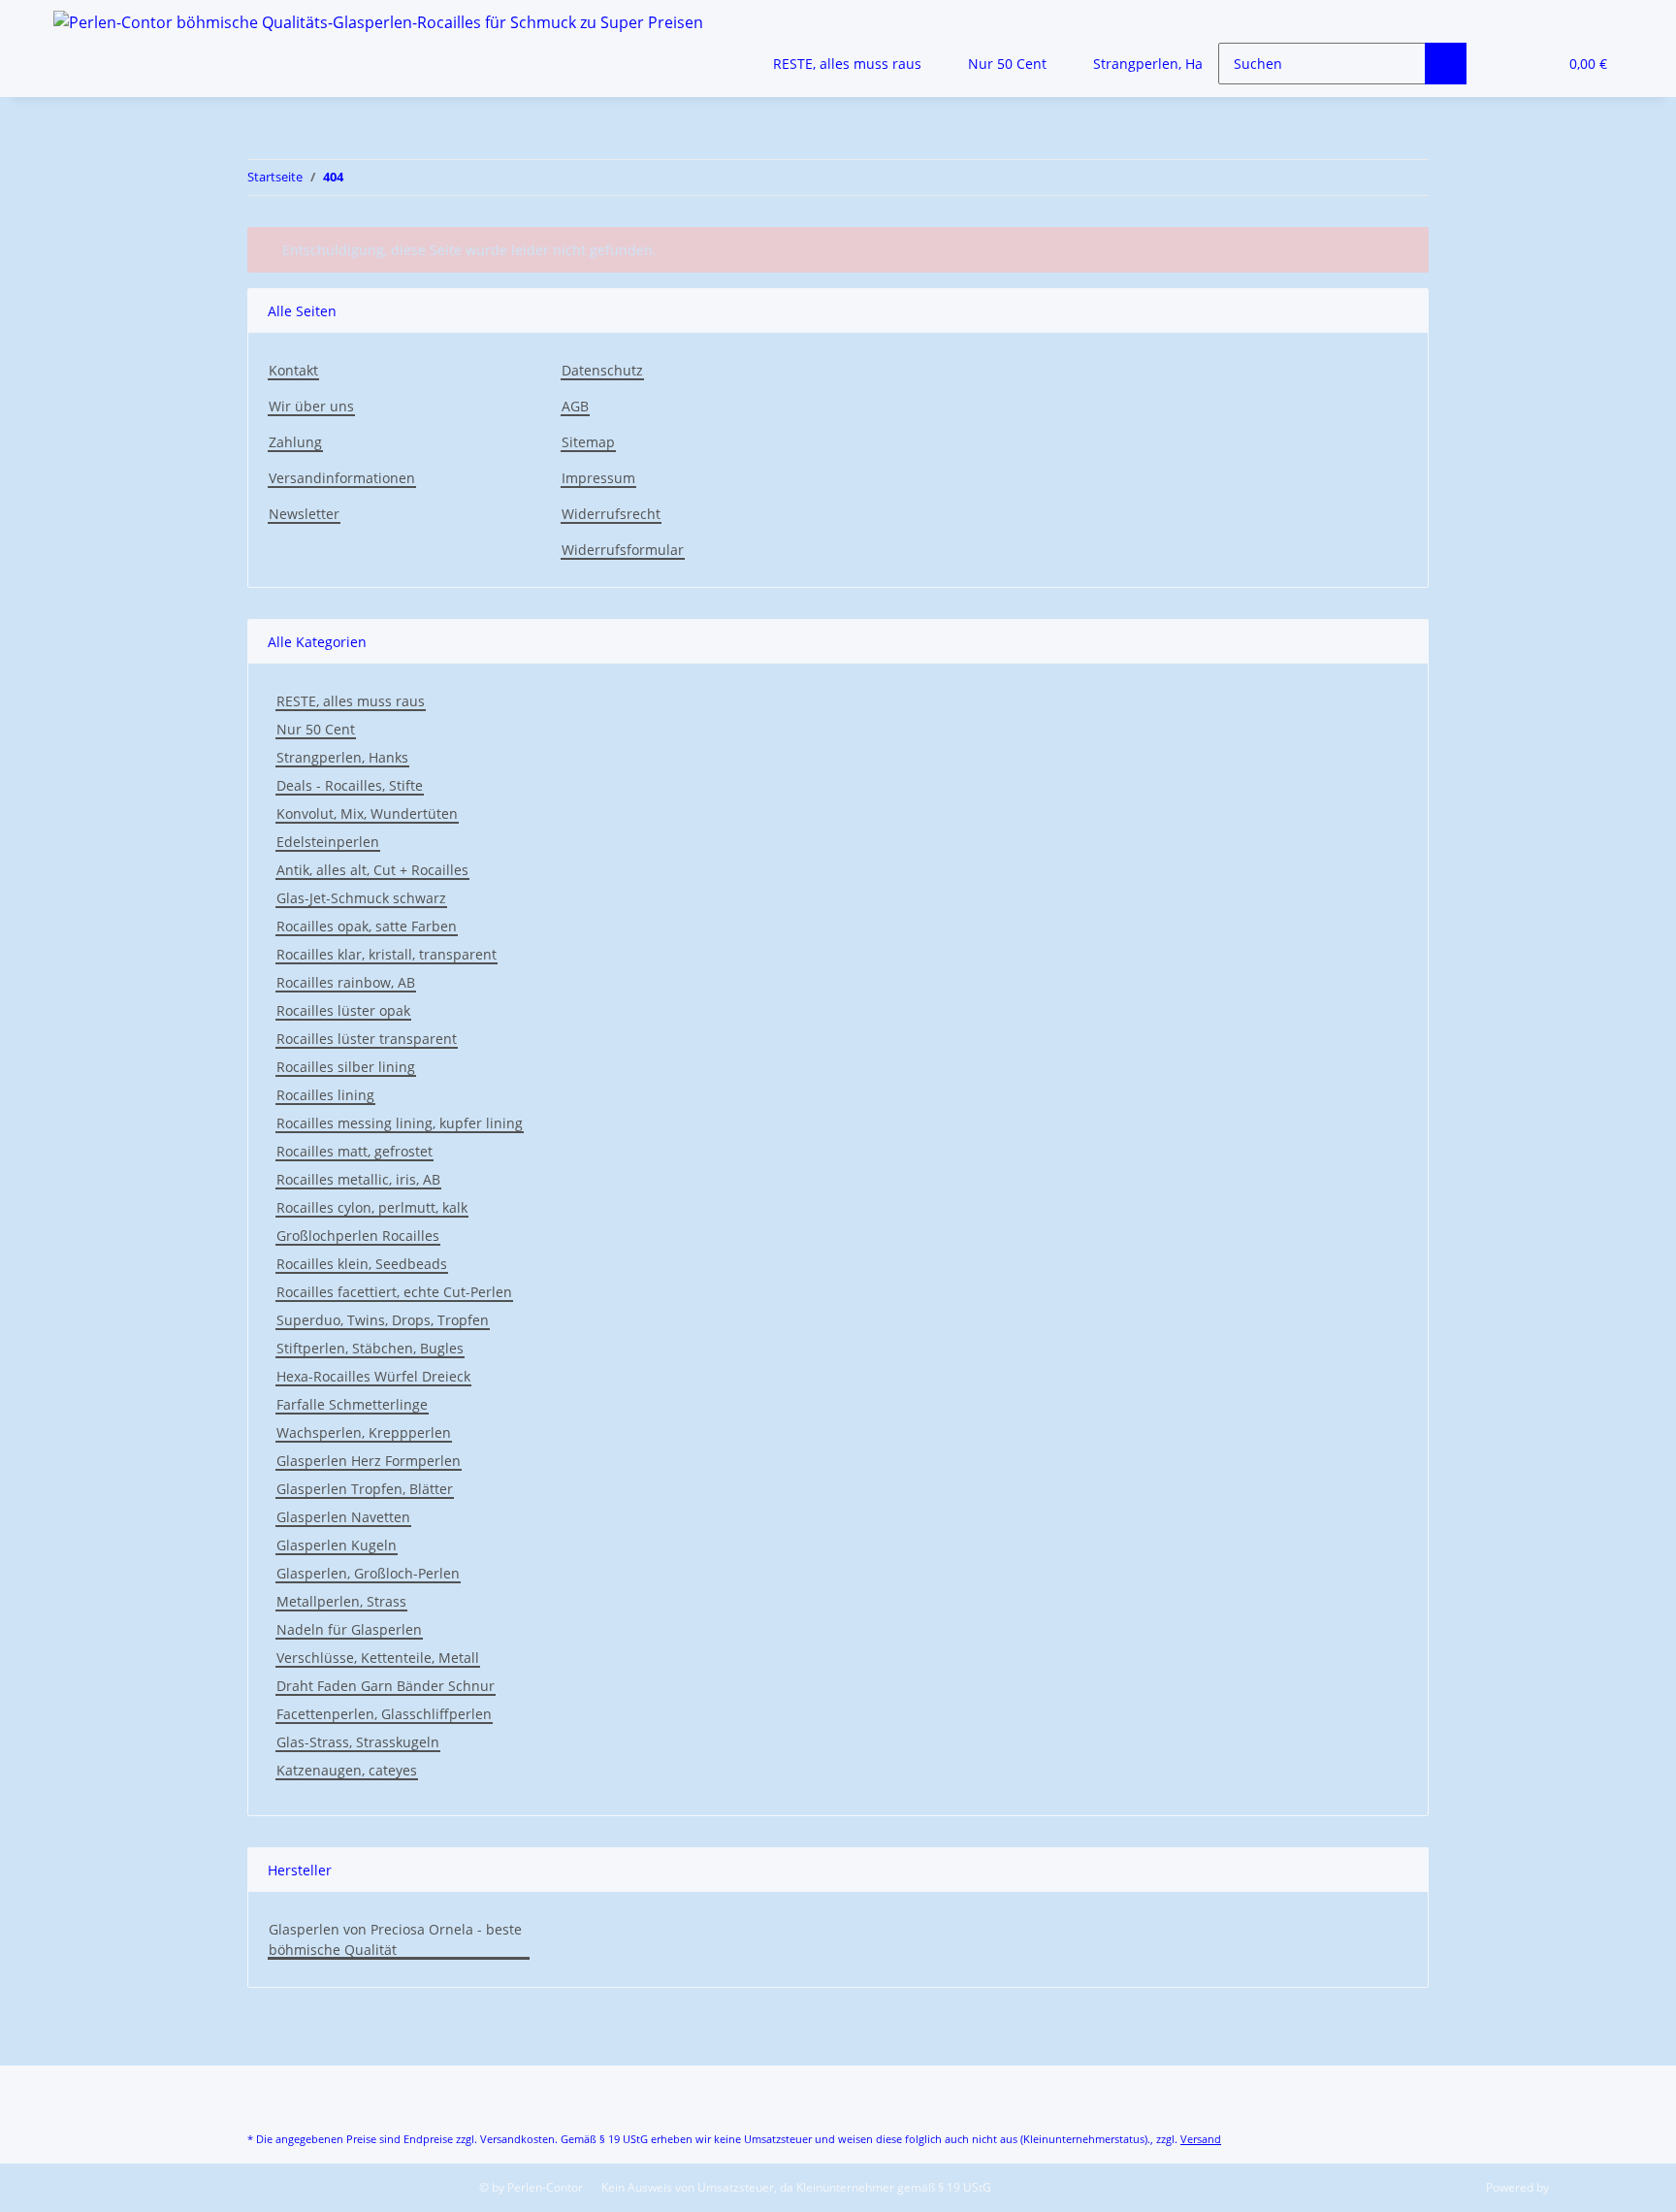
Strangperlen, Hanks (342, 757)
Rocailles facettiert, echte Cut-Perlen (394, 1292)
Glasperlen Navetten (343, 1517)
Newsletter (304, 514)
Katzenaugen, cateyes (347, 1770)
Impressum (598, 478)
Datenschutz (602, 370)
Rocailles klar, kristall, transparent (387, 954)
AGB (575, 406)
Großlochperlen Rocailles (358, 1236)
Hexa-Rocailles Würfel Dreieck (373, 1376)
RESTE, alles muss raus (351, 701)
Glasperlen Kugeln (337, 1545)
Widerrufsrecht (611, 514)
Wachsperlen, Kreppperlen (364, 1432)
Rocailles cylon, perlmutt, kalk (372, 1207)
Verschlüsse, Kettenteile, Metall (378, 1658)
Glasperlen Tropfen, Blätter (365, 1489)
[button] (1503, 64)
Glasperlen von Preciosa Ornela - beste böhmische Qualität (395, 1939)
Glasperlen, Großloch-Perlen (368, 1573)
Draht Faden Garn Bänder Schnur (386, 1686)
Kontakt (293, 370)
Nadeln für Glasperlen (349, 1629)
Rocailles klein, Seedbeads (362, 1264)
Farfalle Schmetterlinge (352, 1404)
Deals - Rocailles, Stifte (350, 785)
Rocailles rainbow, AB (346, 982)
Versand (1201, 2139)
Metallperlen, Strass (341, 1601)
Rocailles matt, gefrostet (355, 1151)
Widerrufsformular (623, 550)
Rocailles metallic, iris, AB (358, 1179)
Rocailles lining (325, 1095)
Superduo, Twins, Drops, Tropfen (383, 1320)
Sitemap (588, 442)
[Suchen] (1446, 64)
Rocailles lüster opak (343, 1010)
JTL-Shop (1575, 2187)
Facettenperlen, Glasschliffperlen (384, 1714)
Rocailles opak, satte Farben (367, 926)
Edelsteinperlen (328, 842)
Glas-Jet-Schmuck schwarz (361, 898)
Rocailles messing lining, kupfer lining (400, 1123)
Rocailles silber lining (346, 1067)
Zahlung (295, 442)
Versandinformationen (342, 478)
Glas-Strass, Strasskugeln (358, 1742)
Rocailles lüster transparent (367, 1039)
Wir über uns (311, 406)
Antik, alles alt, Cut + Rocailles (372, 870)
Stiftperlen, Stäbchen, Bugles (370, 1348)
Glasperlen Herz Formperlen (369, 1461)
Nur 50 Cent (316, 729)
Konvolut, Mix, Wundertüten (367, 813)
